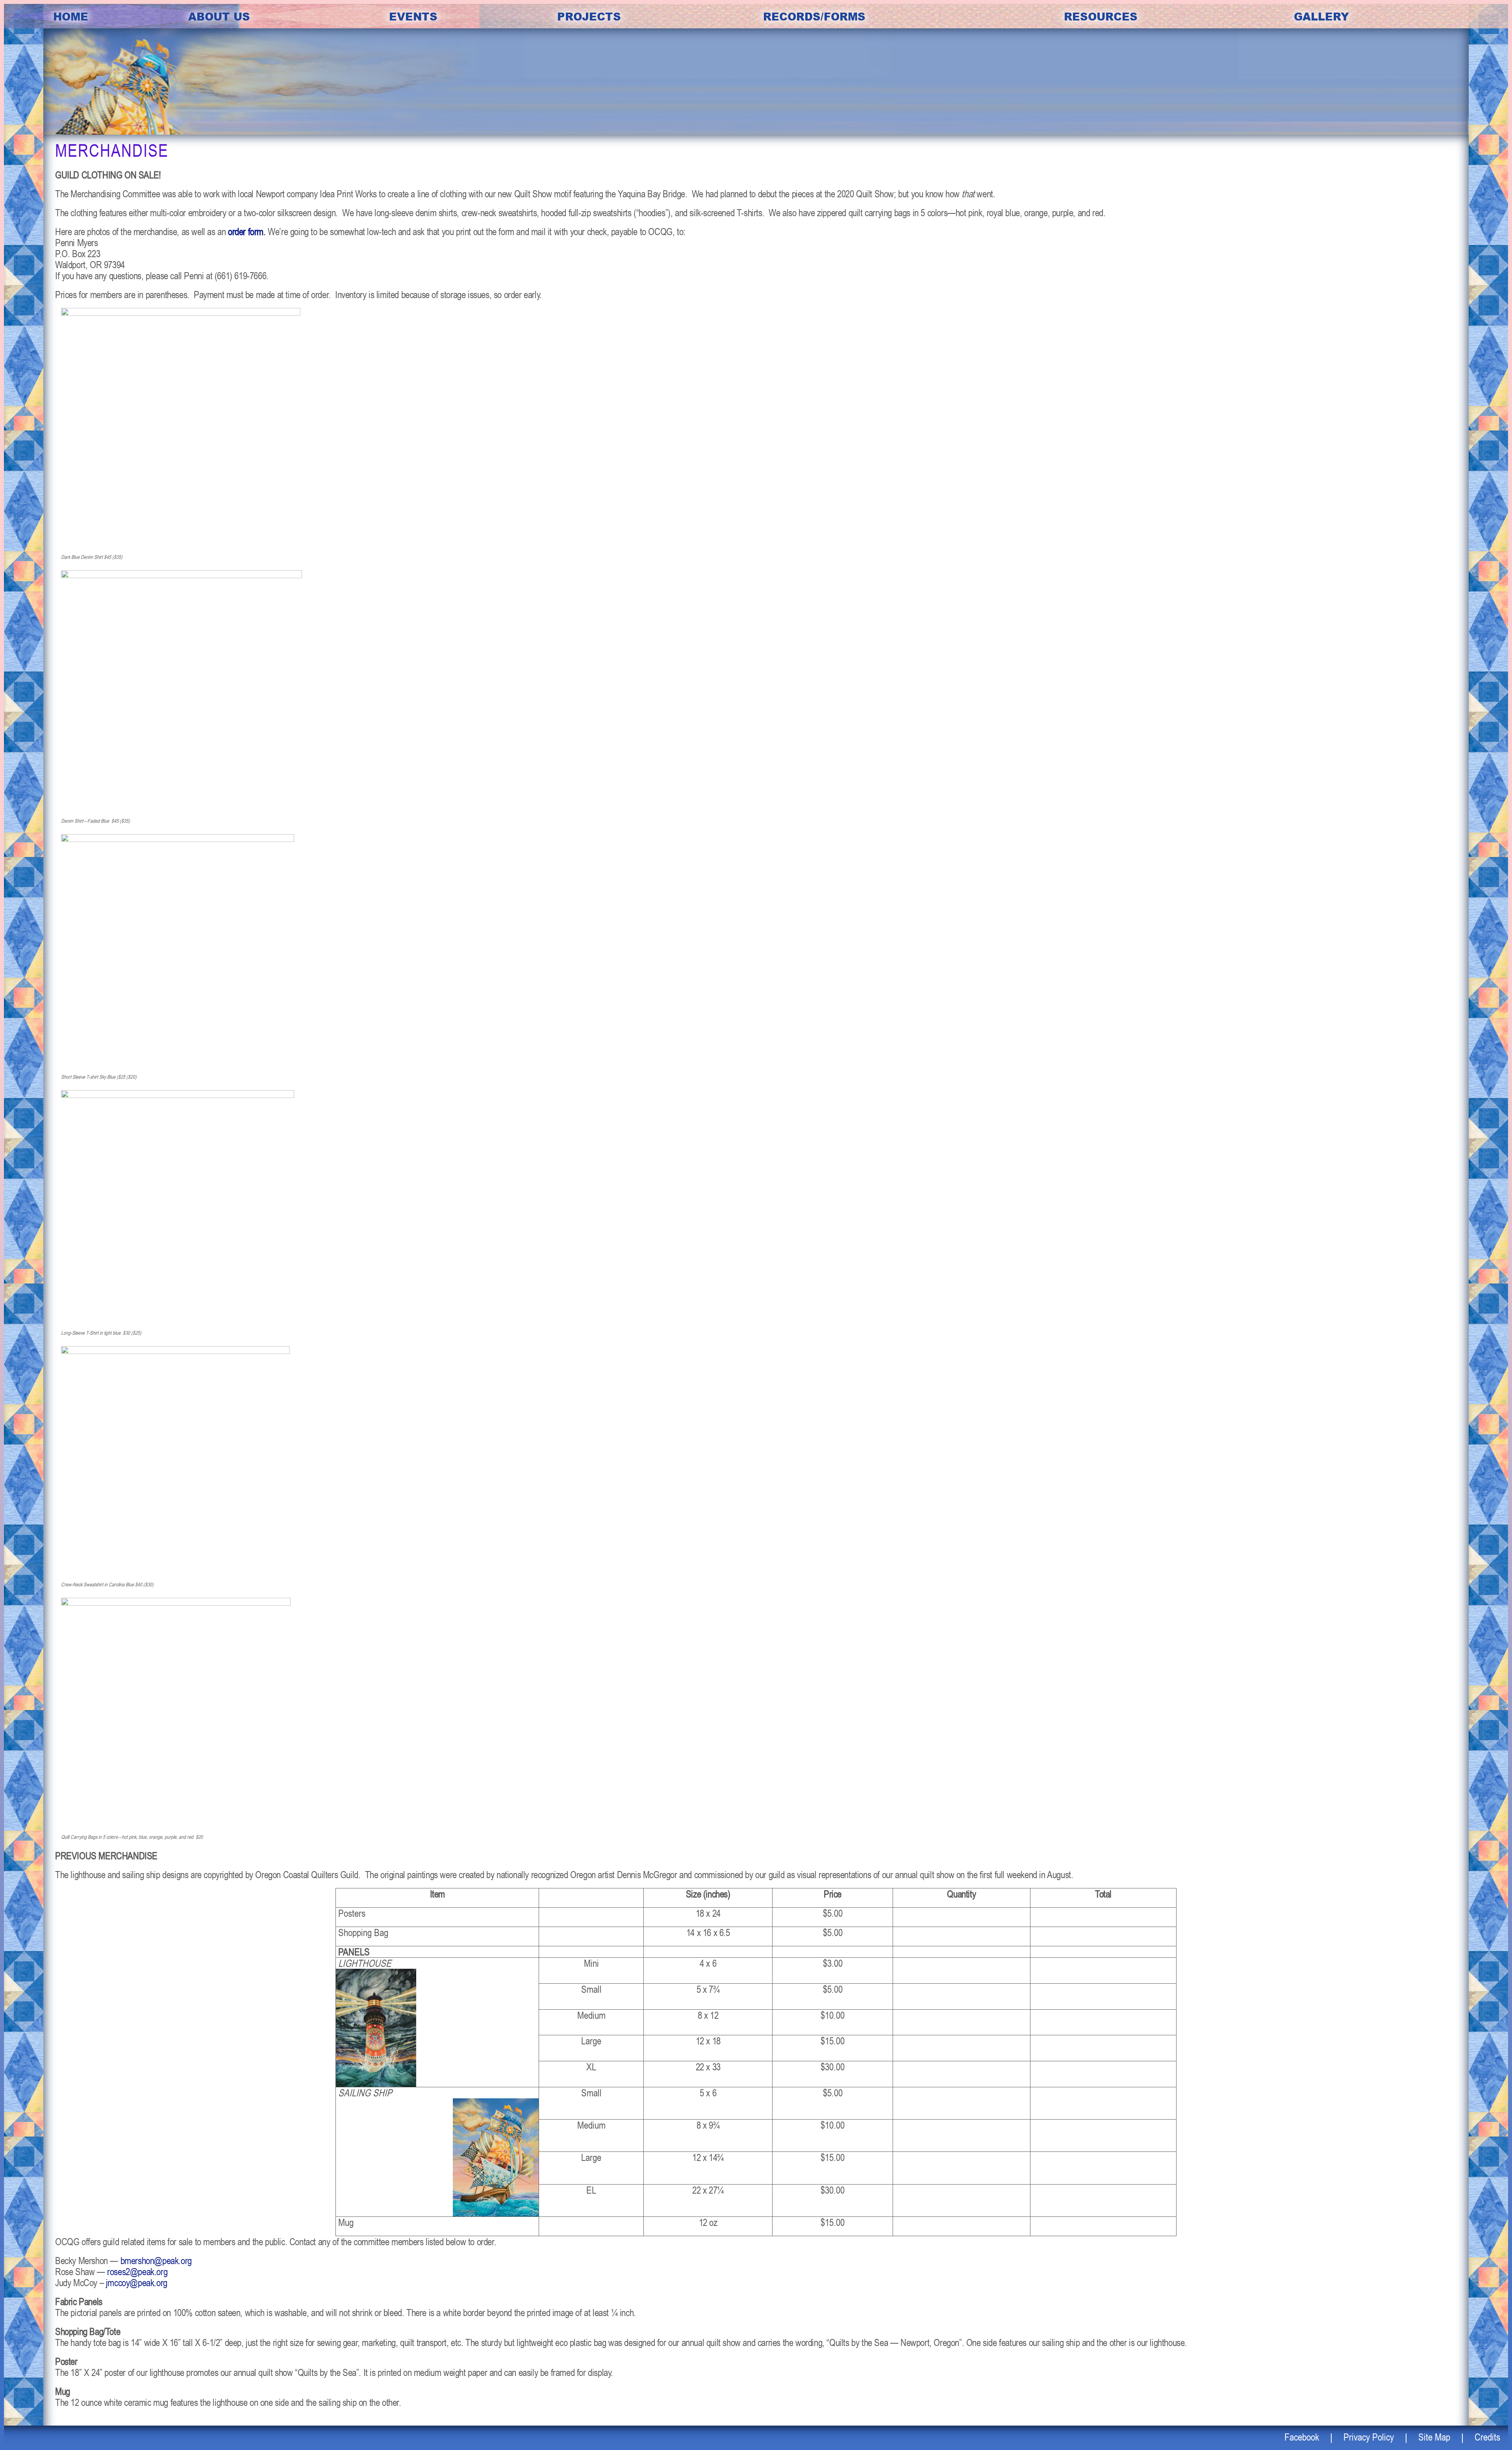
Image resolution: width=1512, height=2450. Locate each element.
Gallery (1321, 16)
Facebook (1302, 2437)
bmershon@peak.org (156, 2260)
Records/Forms (814, 16)
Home (71, 16)
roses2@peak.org (137, 2271)
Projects (589, 16)
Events (413, 16)
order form (246, 231)
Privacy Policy (1369, 2437)
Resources (1101, 16)
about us (219, 16)
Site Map (1434, 2437)
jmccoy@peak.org (137, 2282)
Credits (1487, 2437)
